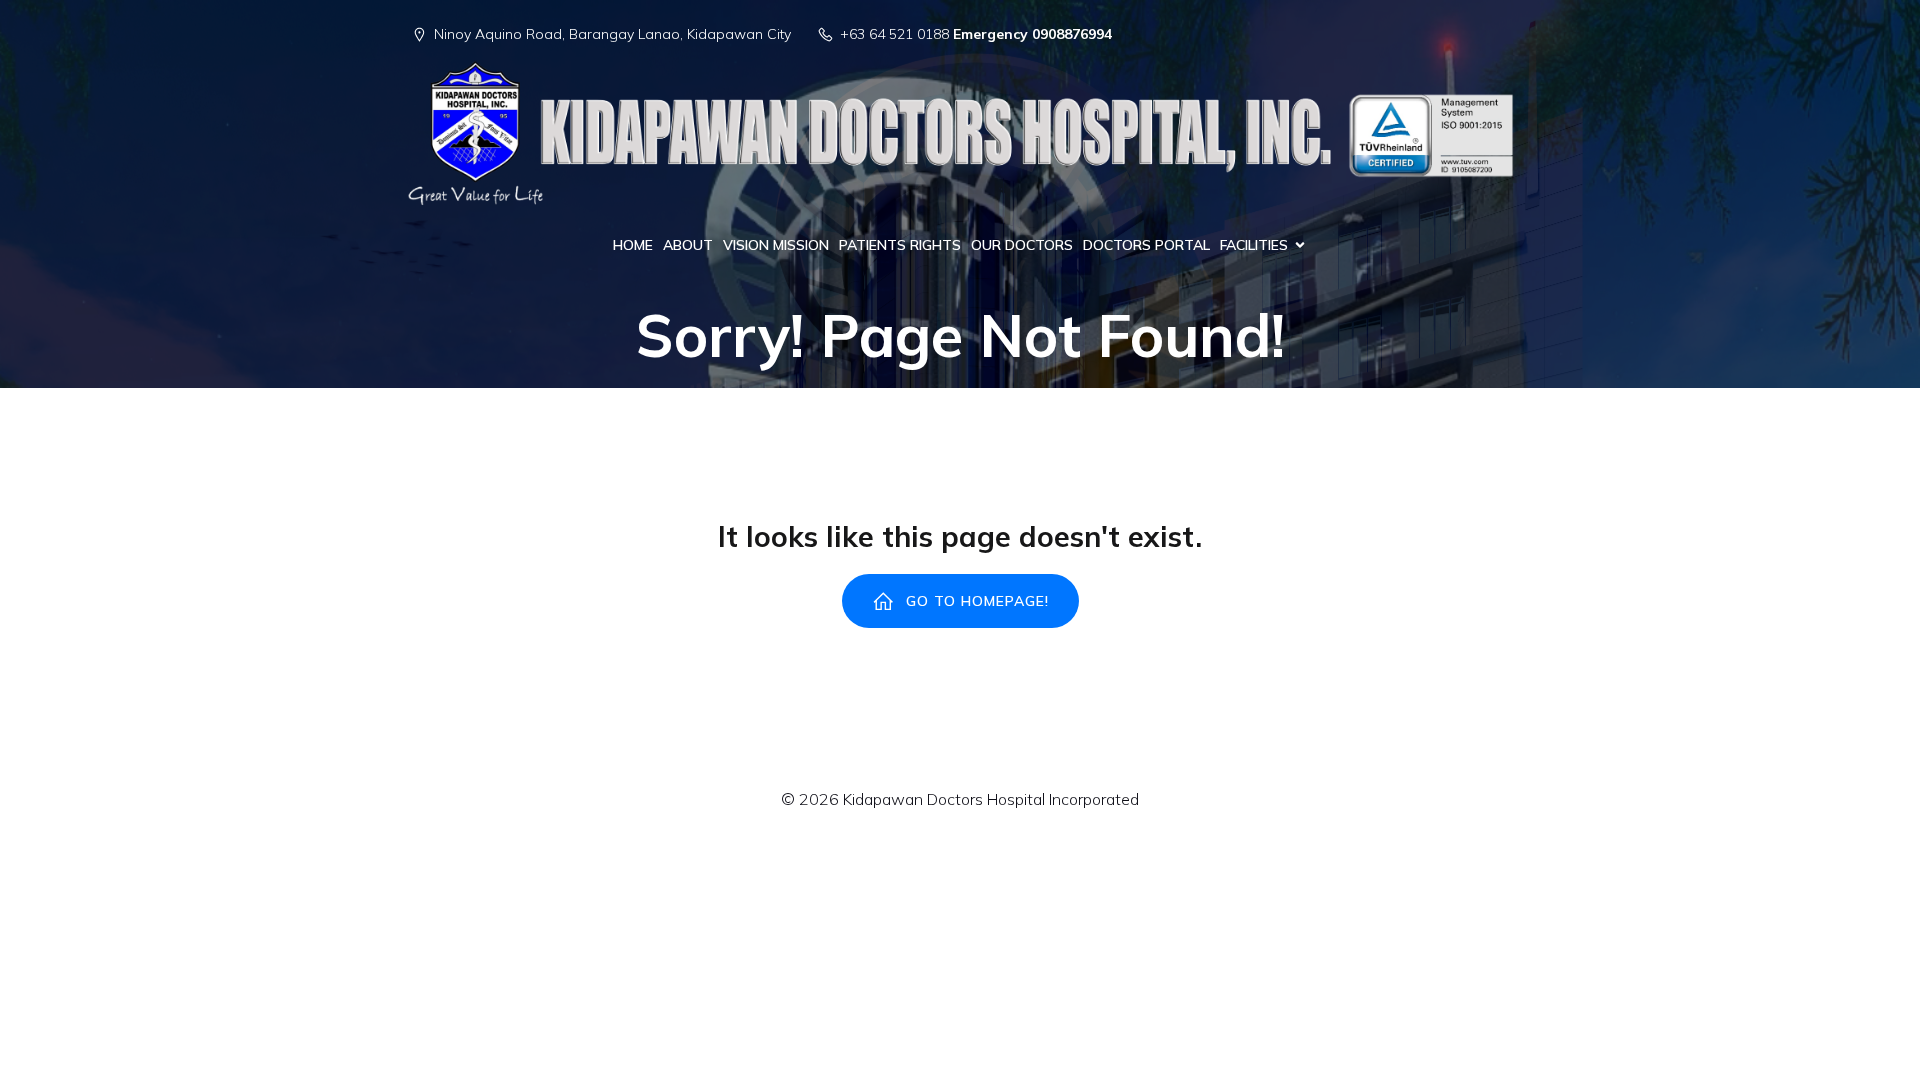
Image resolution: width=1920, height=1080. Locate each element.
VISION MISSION (776, 245)
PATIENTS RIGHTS (900, 245)
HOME (633, 245)
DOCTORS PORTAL (1146, 245)
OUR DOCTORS (1022, 245)
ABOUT (688, 245)
